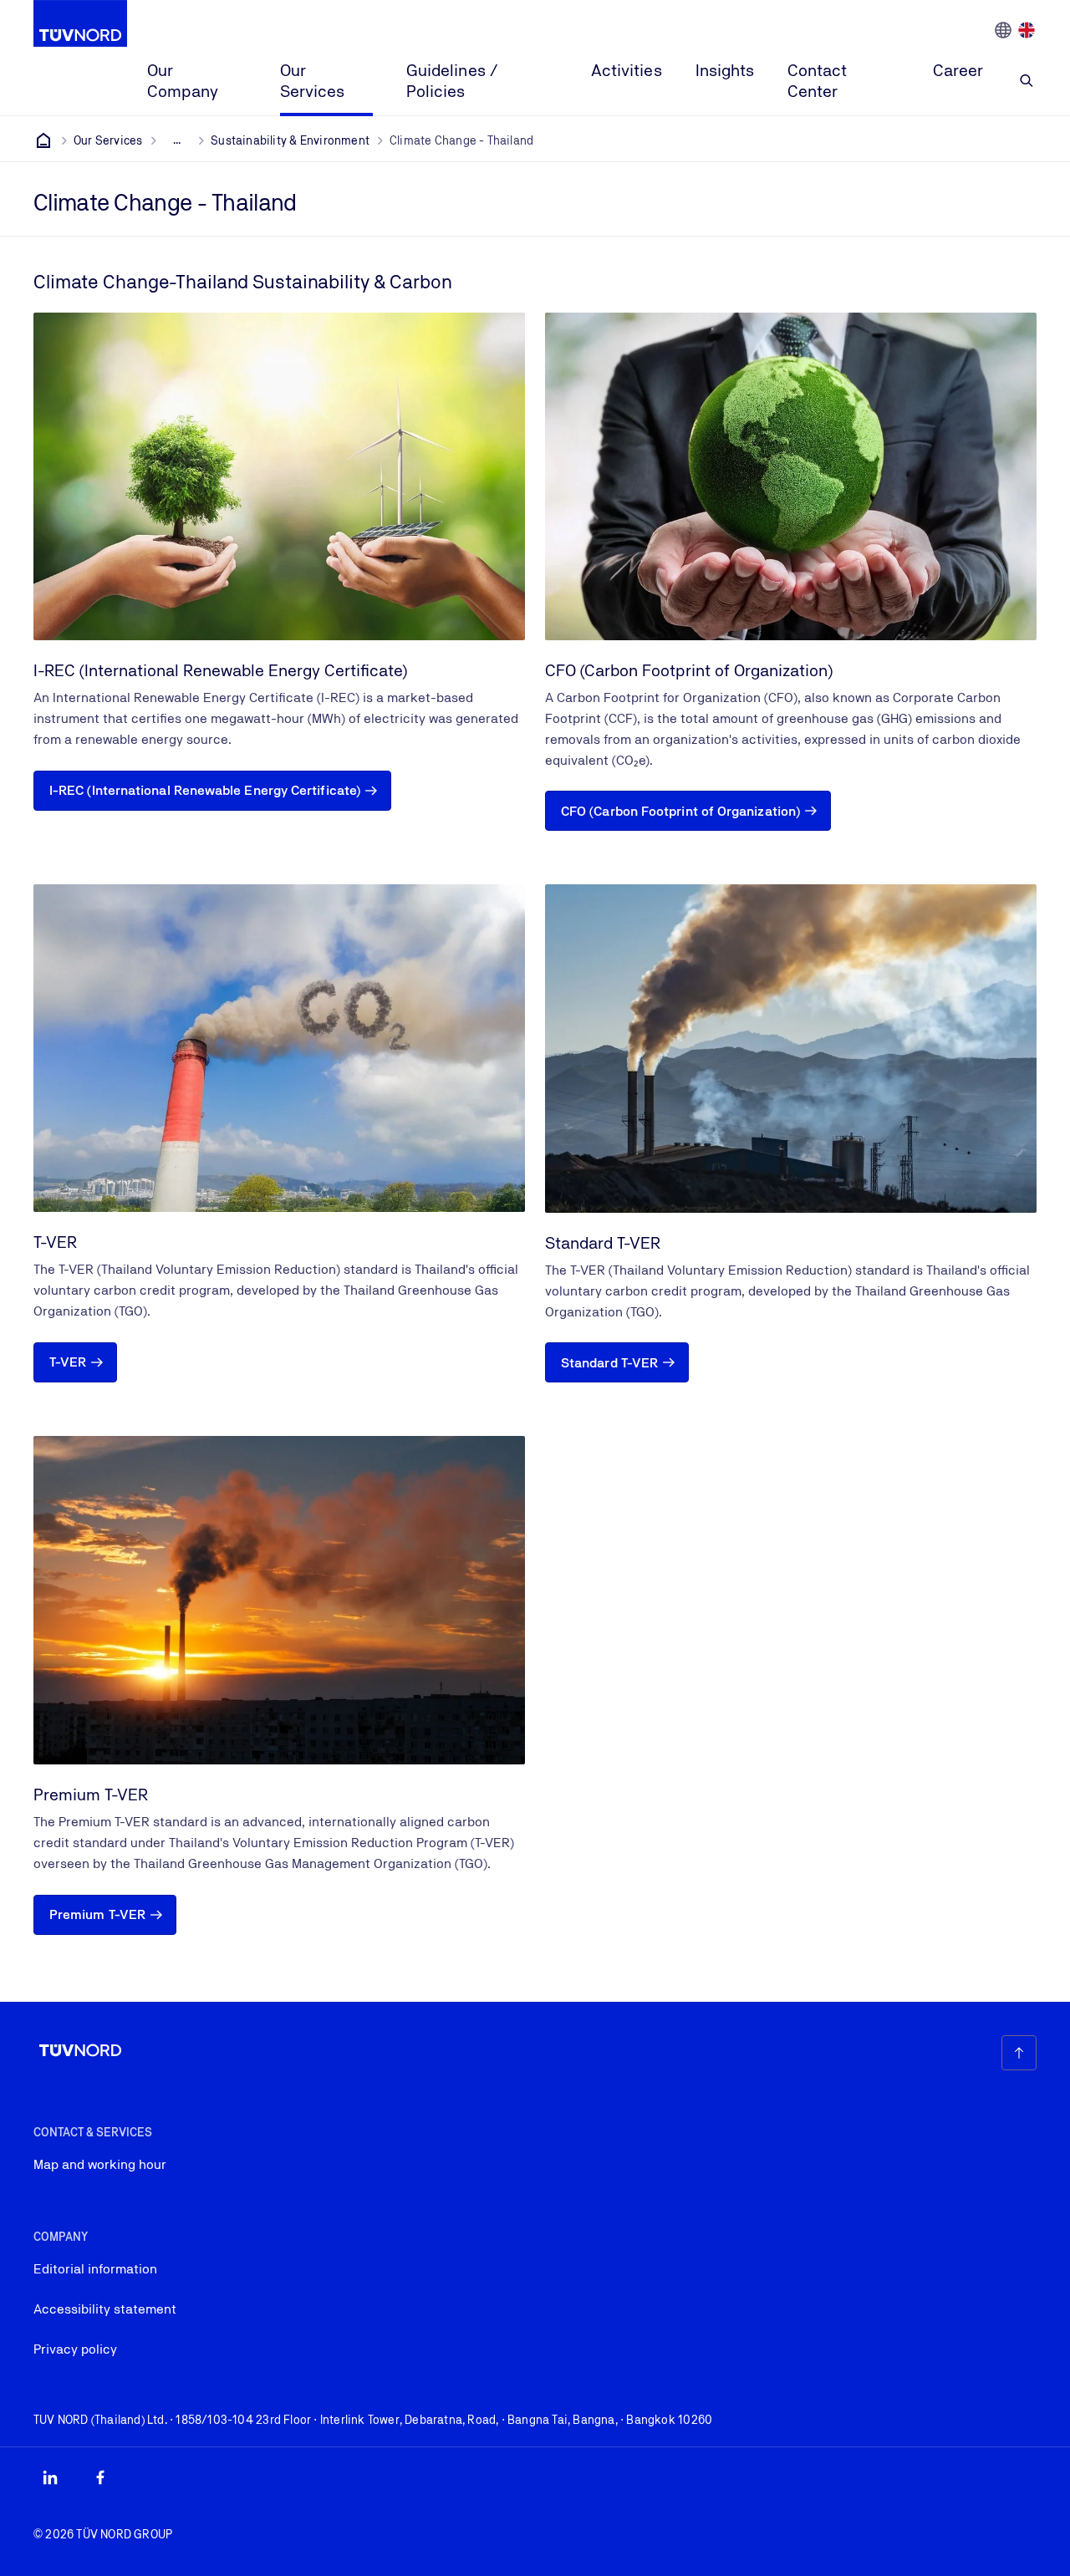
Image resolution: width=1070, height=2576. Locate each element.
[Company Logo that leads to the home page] (80, 23)
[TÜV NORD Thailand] (43, 140)
